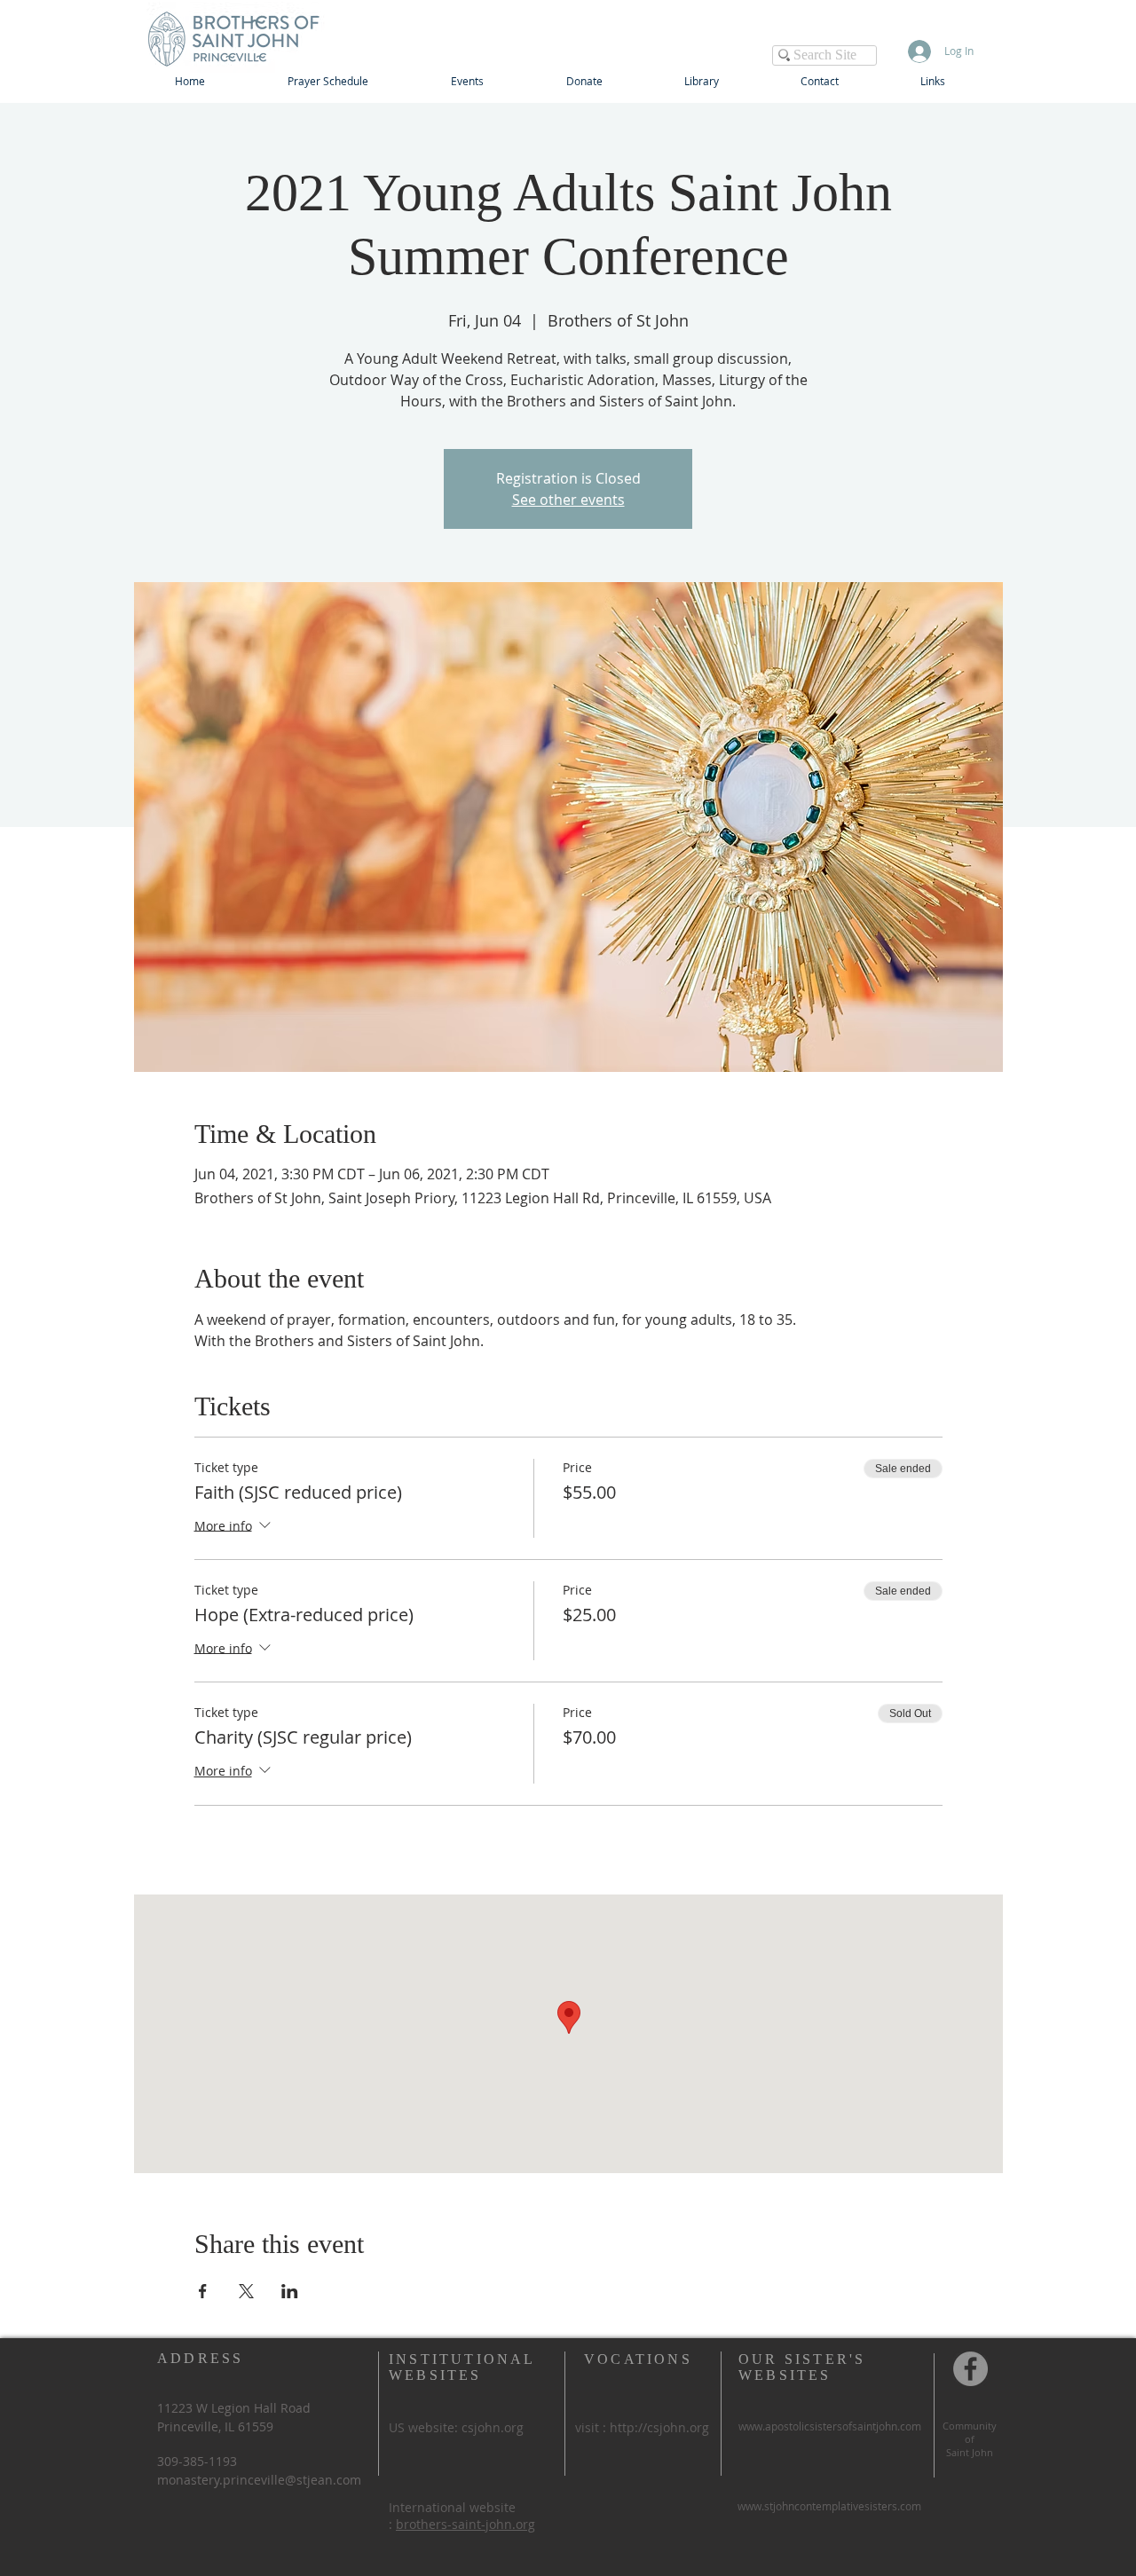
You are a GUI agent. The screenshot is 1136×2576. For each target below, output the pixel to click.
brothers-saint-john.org (465, 2524)
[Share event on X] (246, 2291)
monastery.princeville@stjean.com (259, 2480)
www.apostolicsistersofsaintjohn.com (830, 2426)
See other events (568, 500)
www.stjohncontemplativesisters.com (829, 2506)
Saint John (970, 2452)
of (970, 2439)
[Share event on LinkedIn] (290, 2291)
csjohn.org (493, 2427)
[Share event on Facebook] (203, 2291)
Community (970, 2426)
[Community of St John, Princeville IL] (970, 2369)
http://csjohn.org (659, 2427)
